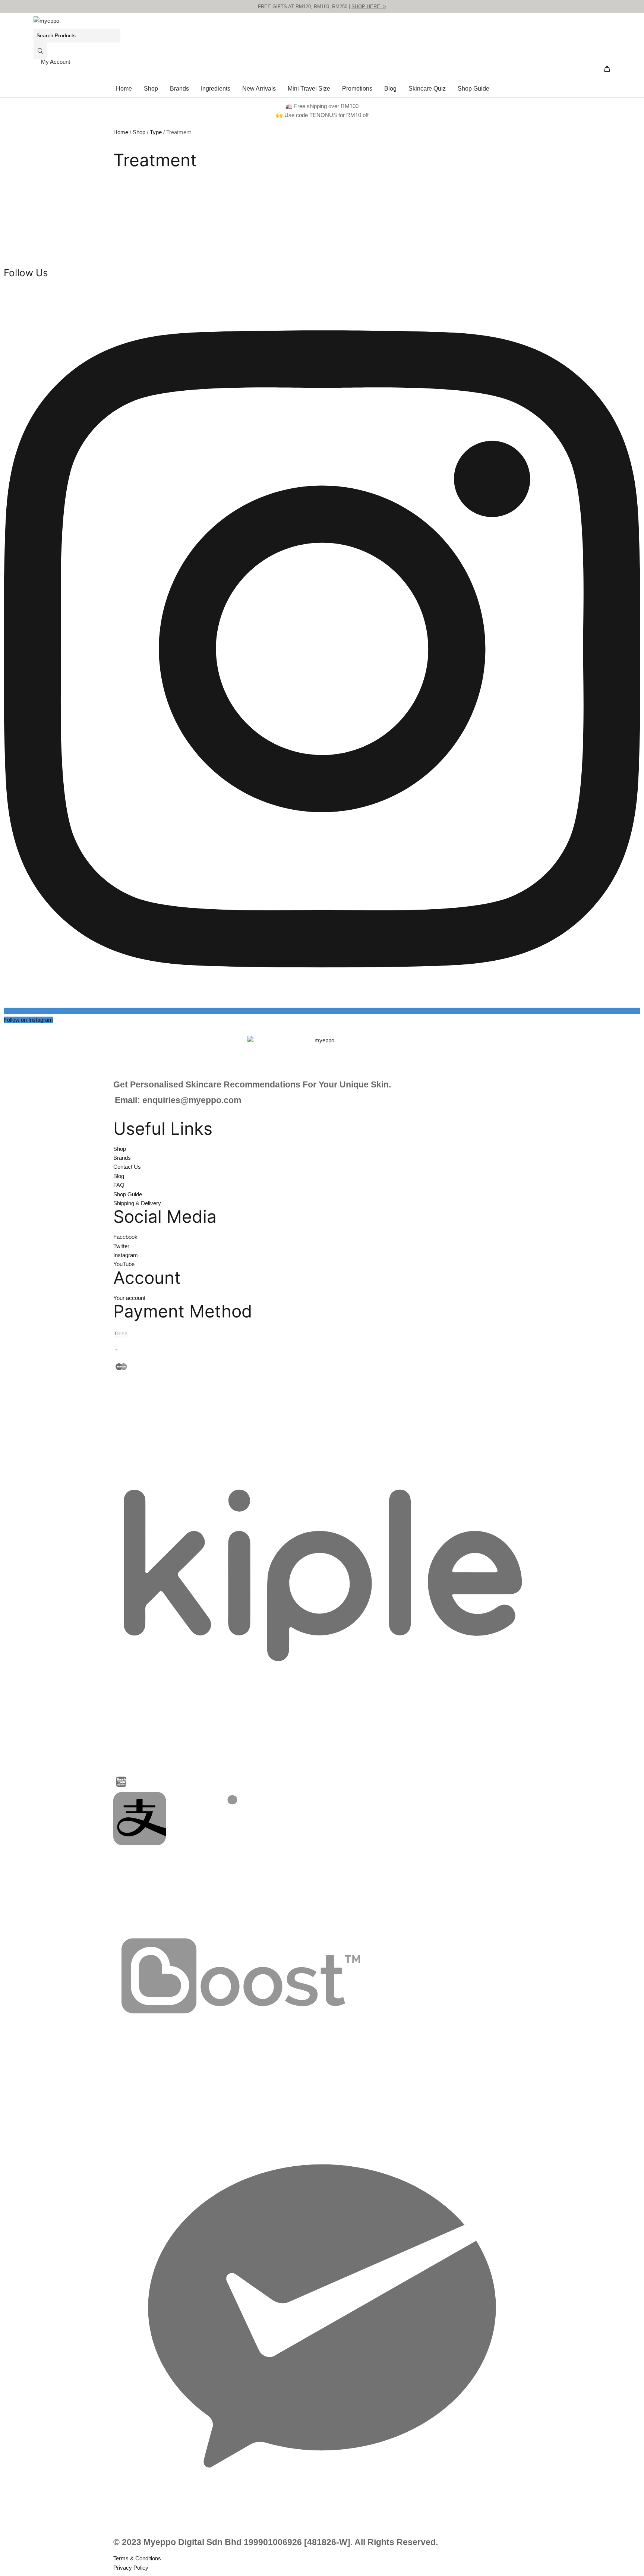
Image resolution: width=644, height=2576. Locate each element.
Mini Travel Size (309, 89)
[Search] (40, 51)
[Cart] (607, 70)
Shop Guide (473, 89)
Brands (179, 89)
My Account (56, 62)
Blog (390, 89)
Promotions (357, 89)
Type (156, 132)
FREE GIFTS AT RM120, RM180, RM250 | (322, 7)
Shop (151, 89)
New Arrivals (259, 89)
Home (124, 89)
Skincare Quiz (427, 89)
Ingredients (216, 89)
